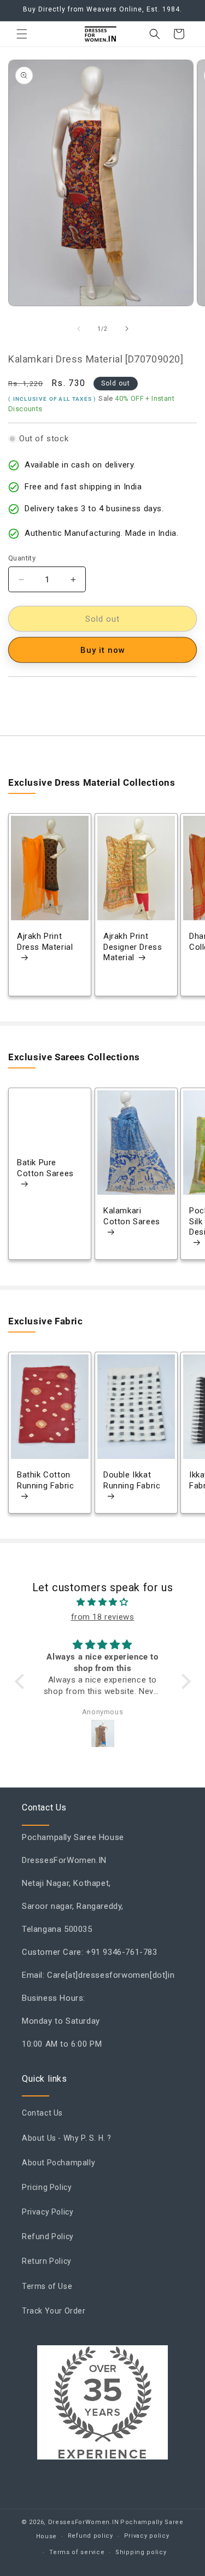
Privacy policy (147, 2536)
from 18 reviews (103, 1617)
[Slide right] (127, 329)
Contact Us (42, 2113)
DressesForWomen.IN (84, 2522)
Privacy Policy (48, 2212)
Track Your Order (54, 2311)
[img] (103, 1602)
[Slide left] (79, 329)
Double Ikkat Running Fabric (132, 1480)
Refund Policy (48, 2236)
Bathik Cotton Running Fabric (45, 1480)
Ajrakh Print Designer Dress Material (133, 947)
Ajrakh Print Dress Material (45, 942)
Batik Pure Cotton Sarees (45, 1169)
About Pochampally (58, 2163)
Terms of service (77, 2552)
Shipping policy (141, 2552)
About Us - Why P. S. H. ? (67, 2138)
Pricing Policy (47, 2187)
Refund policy (90, 2536)
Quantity (22, 558)
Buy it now (103, 650)
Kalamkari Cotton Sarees (132, 1217)
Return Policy (47, 2261)
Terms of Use (47, 2286)
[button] (22, 34)
